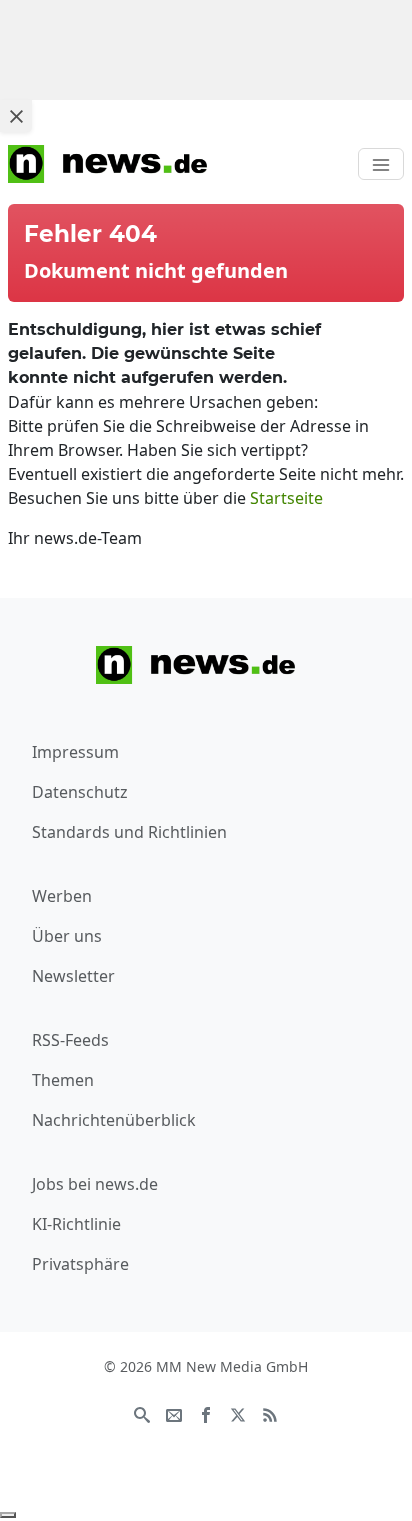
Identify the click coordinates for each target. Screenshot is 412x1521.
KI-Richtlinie (76, 1224)
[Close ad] (16, 116)
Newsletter (73, 976)
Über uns (67, 936)
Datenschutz (80, 792)
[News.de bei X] (238, 1413)
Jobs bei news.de (95, 1184)
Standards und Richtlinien (129, 832)
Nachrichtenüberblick (114, 1120)
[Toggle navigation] (381, 164)
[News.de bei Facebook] (206, 1413)
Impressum (75, 752)
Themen (63, 1080)
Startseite (286, 498)
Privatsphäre (80, 1264)
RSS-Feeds (70, 1040)
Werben (62, 896)
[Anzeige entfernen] (8, 1515)
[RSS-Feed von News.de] (270, 1413)
